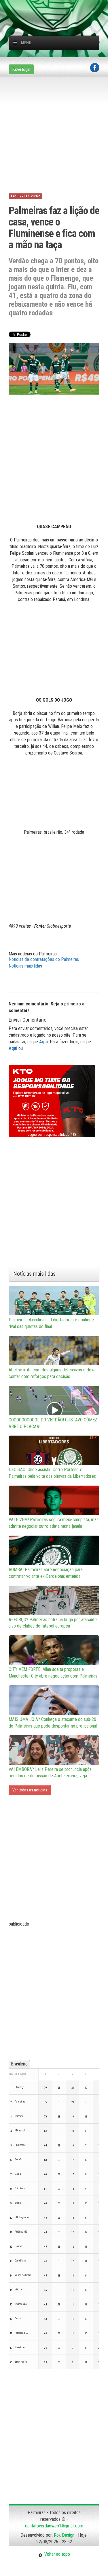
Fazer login (21, 69)
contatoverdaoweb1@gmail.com (54, 2526)
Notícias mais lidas (25, 966)
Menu (26, 43)
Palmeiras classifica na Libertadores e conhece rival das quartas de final (51, 1323)
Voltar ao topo (56, 2554)
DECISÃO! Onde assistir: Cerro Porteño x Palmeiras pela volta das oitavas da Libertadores (52, 1473)
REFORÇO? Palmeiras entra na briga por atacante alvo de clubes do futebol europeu (53, 1623)
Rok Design (64, 2535)
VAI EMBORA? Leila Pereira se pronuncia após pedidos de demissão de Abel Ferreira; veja (50, 1773)
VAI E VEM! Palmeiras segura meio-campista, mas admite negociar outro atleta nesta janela (54, 1523)
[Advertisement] (58, 7)
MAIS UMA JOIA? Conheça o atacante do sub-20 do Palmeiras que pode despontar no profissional (53, 1723)
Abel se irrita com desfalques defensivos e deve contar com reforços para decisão (52, 1373)
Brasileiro (19, 2064)
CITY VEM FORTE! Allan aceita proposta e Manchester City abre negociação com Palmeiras (53, 1673)
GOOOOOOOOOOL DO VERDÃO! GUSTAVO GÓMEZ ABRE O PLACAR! (53, 1423)
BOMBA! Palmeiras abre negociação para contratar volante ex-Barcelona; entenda (46, 1573)
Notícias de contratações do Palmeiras (44, 959)
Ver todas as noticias (30, 1790)
